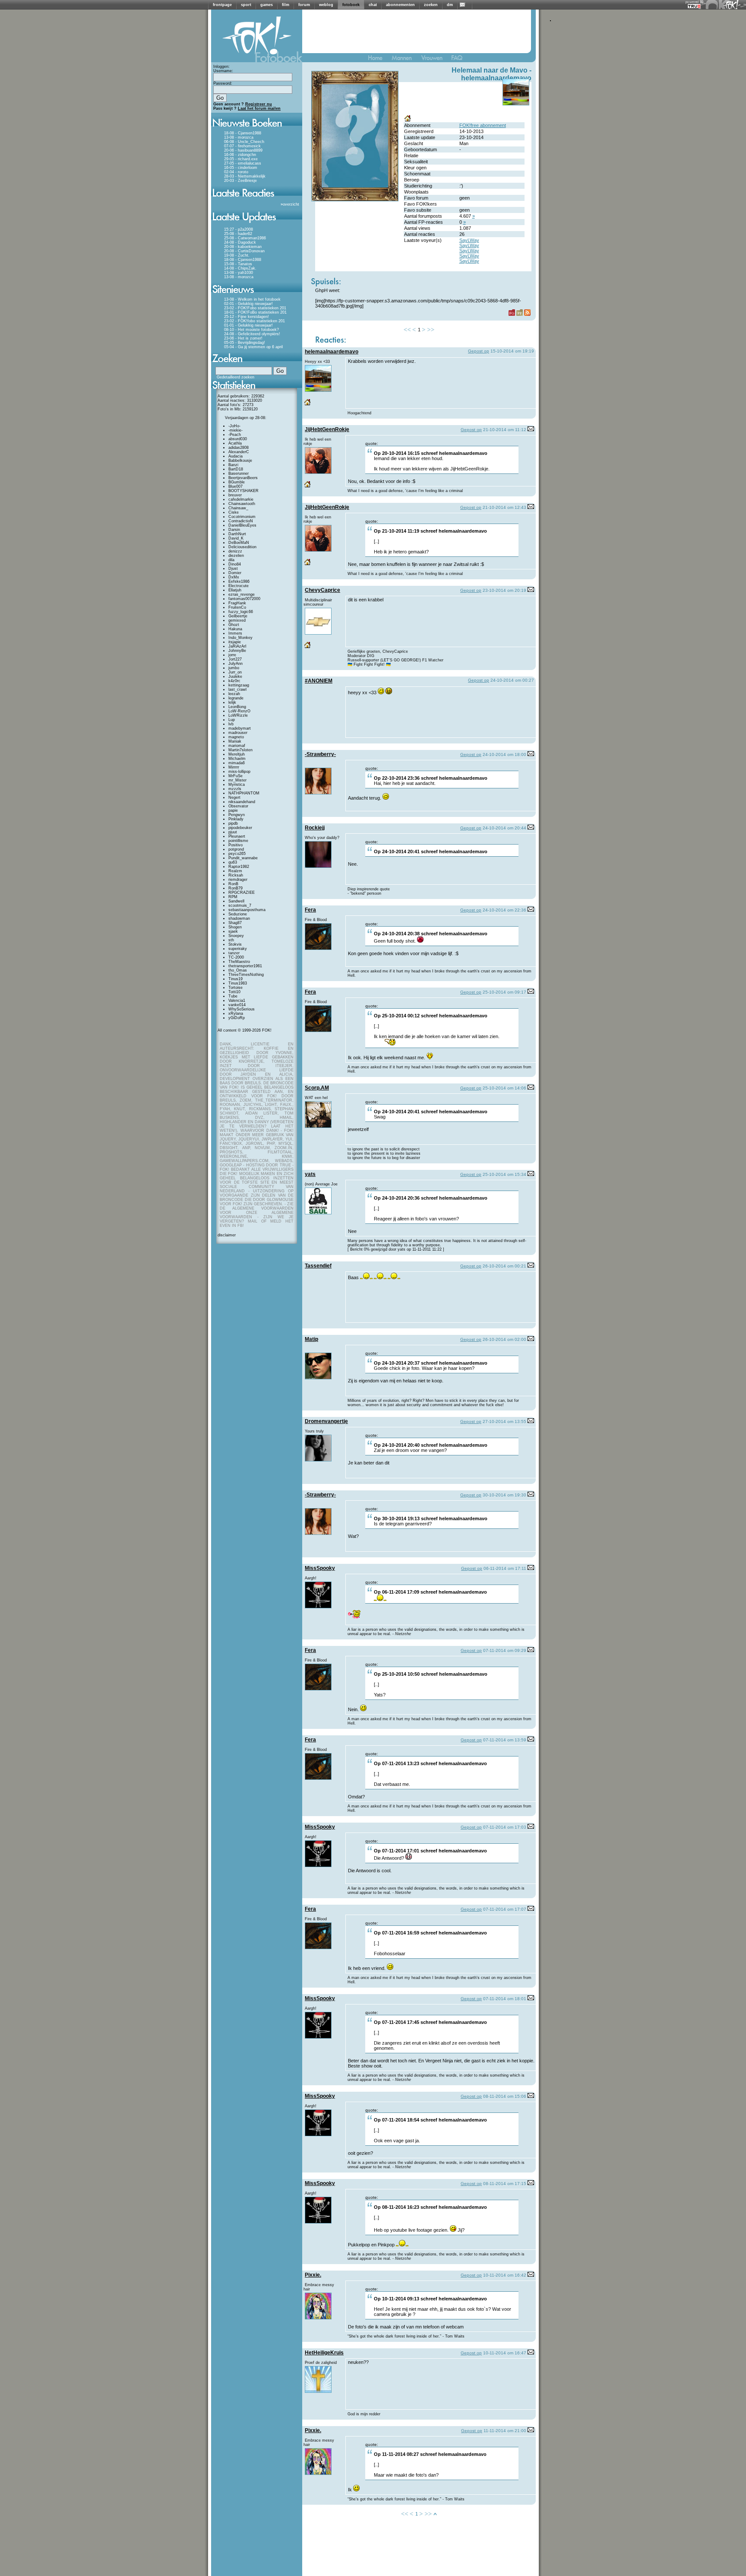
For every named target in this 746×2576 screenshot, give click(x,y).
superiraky (238, 949)
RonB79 (235, 888)
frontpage (222, 5)
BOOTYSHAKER (243, 491)
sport (246, 5)
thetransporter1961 (245, 966)
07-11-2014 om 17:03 (505, 1827)
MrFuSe (235, 776)
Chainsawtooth (242, 504)
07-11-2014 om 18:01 (505, 1999)
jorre (232, 655)
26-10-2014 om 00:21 (504, 1266)
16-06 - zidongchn (240, 155)
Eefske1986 (239, 581)
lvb (231, 724)
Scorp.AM (317, 1088)
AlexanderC (239, 452)
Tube (233, 996)
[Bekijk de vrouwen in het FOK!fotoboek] (435, 60)
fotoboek (351, 5)
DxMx (234, 577)
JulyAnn (235, 664)
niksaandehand (242, 802)
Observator (238, 806)
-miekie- (235, 430)
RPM (233, 897)
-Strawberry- (320, 754)
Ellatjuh (235, 590)
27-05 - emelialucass (243, 163)
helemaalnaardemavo (496, 78)
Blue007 (235, 486)
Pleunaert (237, 836)
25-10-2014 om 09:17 (504, 992)
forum (304, 5)
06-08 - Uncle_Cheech (244, 142)
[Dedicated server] (695, 6)
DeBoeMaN (239, 543)
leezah (234, 694)
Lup (232, 720)
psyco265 (237, 854)
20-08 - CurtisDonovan (244, 251)
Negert (234, 797)
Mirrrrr (234, 767)
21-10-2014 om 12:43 (504, 507)
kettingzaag (239, 685)
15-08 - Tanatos (238, 264)
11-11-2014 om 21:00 (505, 2431)
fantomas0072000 (244, 599)
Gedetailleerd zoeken (235, 377)
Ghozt (234, 625)
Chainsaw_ (238, 508)
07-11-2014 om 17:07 (505, 1909)
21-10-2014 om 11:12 (505, 430)
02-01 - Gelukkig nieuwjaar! (248, 304)
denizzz (235, 551)
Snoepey (236, 936)
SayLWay (469, 240)
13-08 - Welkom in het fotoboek (252, 299)
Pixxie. (313, 2275)
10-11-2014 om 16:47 (505, 2353)
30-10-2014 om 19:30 (504, 1495)
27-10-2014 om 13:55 (504, 1421)
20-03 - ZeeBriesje (240, 181)
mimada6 (237, 763)
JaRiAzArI (237, 646)
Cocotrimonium (242, 517)
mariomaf (237, 746)
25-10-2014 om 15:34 (504, 1174)
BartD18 (236, 469)
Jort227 (235, 659)
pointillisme (238, 841)
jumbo (234, 668)
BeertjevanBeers (243, 478)
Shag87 (235, 923)
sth (231, 940)
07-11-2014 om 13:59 (505, 1740)
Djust (233, 569)
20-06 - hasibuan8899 (243, 150)
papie (233, 810)
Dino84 (235, 564)
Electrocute (239, 586)
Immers (235, 633)
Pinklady (236, 819)
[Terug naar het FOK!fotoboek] (379, 60)
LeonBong (237, 707)
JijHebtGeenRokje (327, 429)
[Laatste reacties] (257, 200)
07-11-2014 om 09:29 (505, 1650)
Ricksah (236, 875)
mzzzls (235, 789)
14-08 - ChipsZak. (240, 268)
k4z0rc (234, 681)
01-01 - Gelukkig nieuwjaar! (248, 325)
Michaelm (237, 759)
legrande (236, 698)
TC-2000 (236, 957)
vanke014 (237, 1005)
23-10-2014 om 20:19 (504, 590)
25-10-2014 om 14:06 (504, 1088)
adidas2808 (239, 448)
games (267, 5)
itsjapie (235, 642)
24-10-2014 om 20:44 (504, 828)
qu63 (233, 862)
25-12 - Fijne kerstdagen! (247, 317)
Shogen (235, 927)
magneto (236, 737)
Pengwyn (237, 815)
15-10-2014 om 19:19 (512, 351)
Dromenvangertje (326, 1421)
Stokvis (235, 944)
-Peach (235, 435)
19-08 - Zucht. (237, 255)
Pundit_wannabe (243, 858)
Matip (311, 1339)
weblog (326, 5)
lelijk (232, 702)
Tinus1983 (238, 983)
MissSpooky (320, 1568)
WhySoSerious (242, 1009)
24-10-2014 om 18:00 (504, 754)
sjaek (233, 931)
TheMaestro (239, 962)
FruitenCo (237, 607)
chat (373, 5)
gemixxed (237, 620)
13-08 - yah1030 (239, 273)
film (286, 5)
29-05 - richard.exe (241, 159)
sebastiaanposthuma (247, 910)
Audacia (235, 456)
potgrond (236, 849)
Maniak (235, 741)
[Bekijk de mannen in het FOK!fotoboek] (405, 60)
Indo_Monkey (240, 638)
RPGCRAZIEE (242, 893)
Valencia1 (237, 1001)
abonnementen (400, 5)
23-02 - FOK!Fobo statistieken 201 (255, 308)
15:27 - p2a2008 (239, 229)
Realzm (235, 871)
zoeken (431, 5)
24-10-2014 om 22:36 (504, 910)
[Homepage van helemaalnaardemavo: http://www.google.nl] (408, 121)
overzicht (291, 204)
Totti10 (234, 992)
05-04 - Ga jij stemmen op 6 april (253, 347)
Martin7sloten (240, 750)
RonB (233, 884)
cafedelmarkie (241, 499)
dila (231, 560)
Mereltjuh (237, 754)
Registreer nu (259, 104)
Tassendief (318, 1266)
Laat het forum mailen (259, 108)
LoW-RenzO (239, 711)
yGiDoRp (237, 1018)
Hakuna (235, 629)
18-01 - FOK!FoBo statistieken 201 (255, 312)
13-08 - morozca (239, 137)
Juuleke (235, 677)
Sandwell (236, 901)
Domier (235, 573)
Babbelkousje (240, 461)
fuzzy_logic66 (241, 612)
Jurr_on (235, 672)
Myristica (237, 785)
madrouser (238, 733)
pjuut (233, 832)
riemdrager (238, 880)
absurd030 (238, 439)
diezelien (236, 556)
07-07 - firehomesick (242, 146)
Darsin (234, 530)
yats (310, 1174)
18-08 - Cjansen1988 (243, 133)
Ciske (234, 512)
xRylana (236, 1013)
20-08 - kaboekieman (243, 247)
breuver (235, 495)
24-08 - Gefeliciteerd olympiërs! (252, 334)
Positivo (235, 845)
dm (450, 5)
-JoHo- (234, 426)
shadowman (239, 918)
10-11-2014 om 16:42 (505, 2275)
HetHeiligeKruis (324, 2353)
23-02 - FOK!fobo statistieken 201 (254, 321)
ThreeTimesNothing (246, 975)
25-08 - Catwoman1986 (245, 238)
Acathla (235, 443)
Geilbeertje (238, 616)
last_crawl (237, 689)
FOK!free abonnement (483, 125)
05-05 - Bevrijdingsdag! (245, 343)
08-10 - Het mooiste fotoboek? (251, 330)
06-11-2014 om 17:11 (505, 1568)
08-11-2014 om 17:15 (505, 2184)
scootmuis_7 (240, 905)
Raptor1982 (239, 867)
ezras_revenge (242, 594)
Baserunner (239, 473)
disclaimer (227, 1235)
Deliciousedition (242, 547)
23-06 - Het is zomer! (243, 338)
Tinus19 (235, 979)
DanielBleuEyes (242, 525)
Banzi (233, 465)
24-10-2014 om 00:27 (512, 680)
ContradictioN (241, 521)
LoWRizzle (238, 715)
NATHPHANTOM (244, 793)
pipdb (233, 823)
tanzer (234, 953)
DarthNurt (237, 534)
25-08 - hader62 (238, 234)
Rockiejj (315, 828)
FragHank (237, 603)
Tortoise (235, 988)
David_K (236, 538)
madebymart (240, 728)
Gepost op (479, 351)
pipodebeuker (240, 828)
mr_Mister (237, 780)
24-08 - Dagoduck (240, 242)
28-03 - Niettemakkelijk (245, 176)
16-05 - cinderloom (241, 168)
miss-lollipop (239, 772)
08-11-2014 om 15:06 (505, 2096)
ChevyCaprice (322, 590)
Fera (310, 910)
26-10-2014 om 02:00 (504, 1339)
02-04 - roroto (236, 172)
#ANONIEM (319, 681)
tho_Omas (238, 970)
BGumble (237, 482)
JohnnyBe (237, 651)
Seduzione (238, 914)
